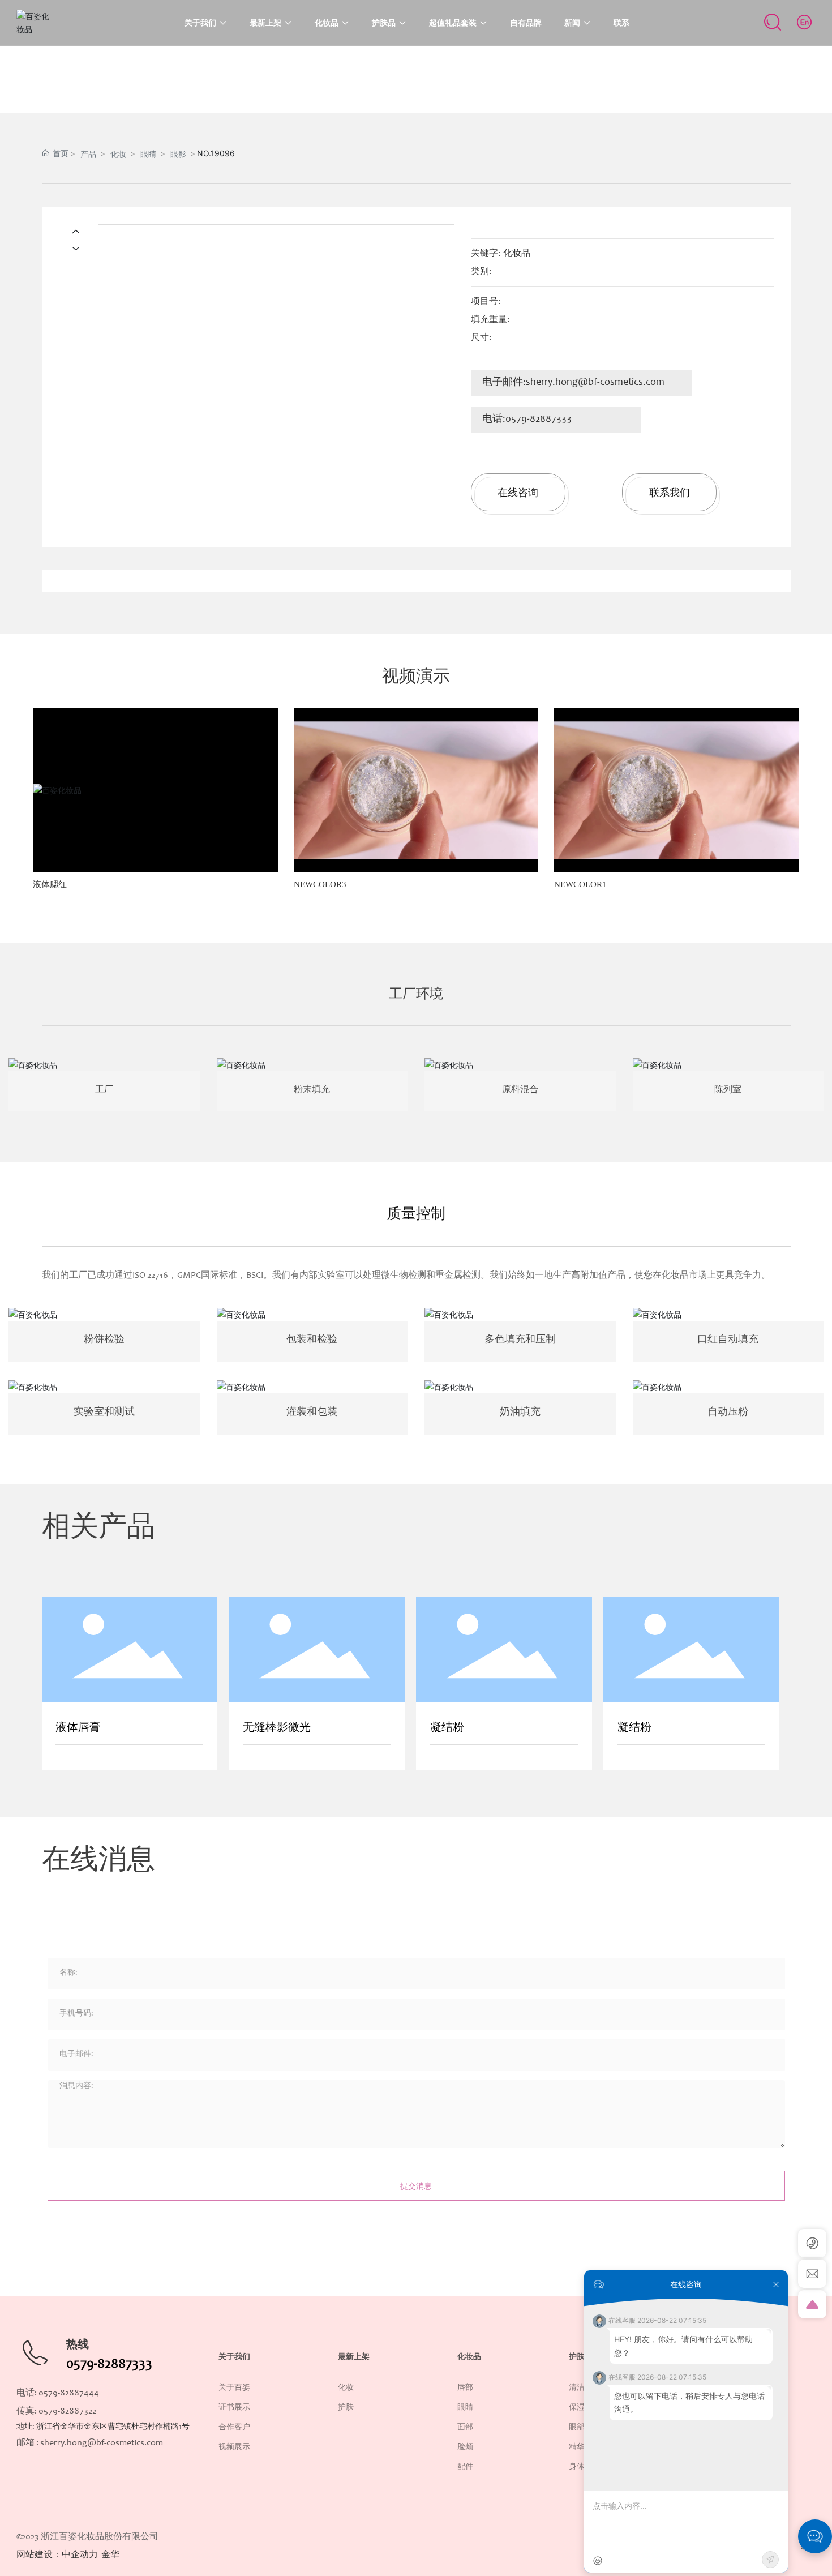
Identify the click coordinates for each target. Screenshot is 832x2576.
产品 (88, 154)
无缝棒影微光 (277, 1728)
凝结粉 (447, 1728)
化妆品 (517, 254)
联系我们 (670, 492)
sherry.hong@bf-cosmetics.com (595, 383)
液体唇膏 (78, 1728)
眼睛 (148, 154)
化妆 (118, 154)
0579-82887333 (539, 420)
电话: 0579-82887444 (58, 2393)
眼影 (178, 154)
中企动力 (80, 2555)
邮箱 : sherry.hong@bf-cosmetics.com (90, 2443)
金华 (110, 2555)
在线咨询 (518, 492)
